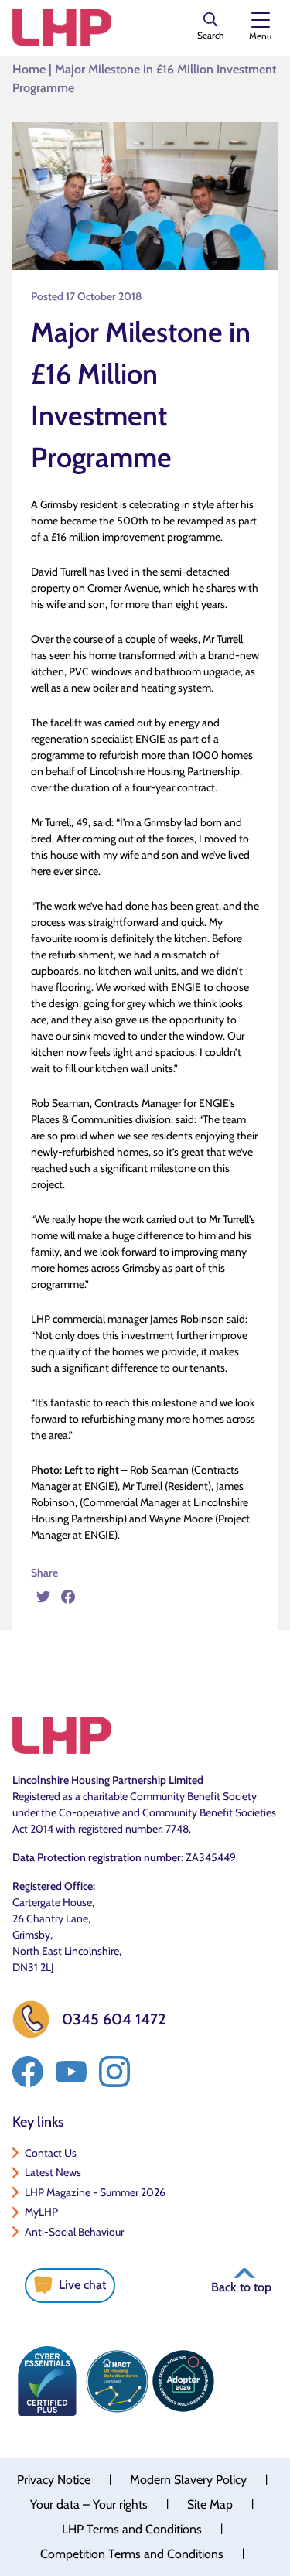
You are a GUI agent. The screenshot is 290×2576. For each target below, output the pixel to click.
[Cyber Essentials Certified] (47, 2381)
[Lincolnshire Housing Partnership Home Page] (62, 28)
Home (29, 69)
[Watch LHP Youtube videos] (71, 2072)
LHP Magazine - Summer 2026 (95, 2192)
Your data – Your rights (89, 2504)
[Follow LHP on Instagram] (114, 2072)
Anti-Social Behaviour (74, 2232)
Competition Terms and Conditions (132, 2554)
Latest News (53, 2172)
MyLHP (41, 2212)
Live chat (82, 2285)
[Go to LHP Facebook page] (28, 2072)
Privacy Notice (54, 2480)
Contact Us (51, 2153)
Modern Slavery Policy (188, 2480)
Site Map (210, 2504)
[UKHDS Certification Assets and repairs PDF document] (117, 2381)
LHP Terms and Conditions (132, 2529)
